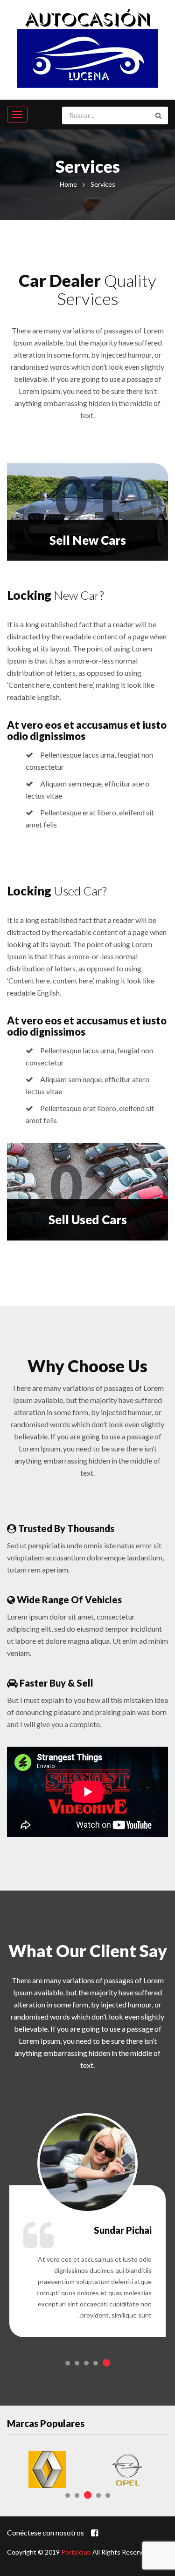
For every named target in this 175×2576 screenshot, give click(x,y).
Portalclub (76, 2552)
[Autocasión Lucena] (88, 47)
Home (68, 184)
